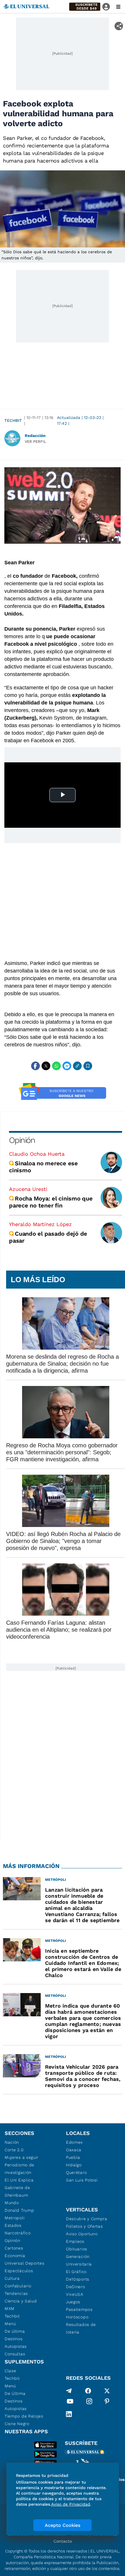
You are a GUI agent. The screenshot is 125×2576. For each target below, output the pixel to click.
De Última (15, 2393)
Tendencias (16, 2293)
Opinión (22, 1140)
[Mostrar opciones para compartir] (119, 26)
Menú (10, 2324)
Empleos (75, 2241)
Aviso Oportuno (82, 2234)
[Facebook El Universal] (88, 2391)
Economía (15, 2256)
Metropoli (15, 2218)
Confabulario (18, 2286)
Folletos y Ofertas (84, 2226)
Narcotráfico (18, 2233)
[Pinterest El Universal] (107, 2402)
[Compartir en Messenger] (67, 1066)
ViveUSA (75, 2294)
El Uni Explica (19, 2180)
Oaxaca (74, 2150)
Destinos (14, 2339)
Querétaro (76, 2172)
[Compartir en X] (46, 1066)
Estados (13, 2225)
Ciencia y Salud (21, 2301)
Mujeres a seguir (22, 2157)
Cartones (14, 2248)
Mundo (12, 2203)
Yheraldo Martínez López (40, 1224)
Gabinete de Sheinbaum (17, 2191)
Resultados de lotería (81, 2328)
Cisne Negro (17, 2424)
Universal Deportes (25, 2263)
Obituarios (77, 2249)
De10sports (78, 2279)
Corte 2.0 (14, 2150)
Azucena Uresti (28, 1189)
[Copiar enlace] (77, 1066)
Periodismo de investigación (19, 2169)
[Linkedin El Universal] (69, 2414)
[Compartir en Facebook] (35, 1066)
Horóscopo (77, 2317)
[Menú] (118, 7)
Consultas (15, 2354)
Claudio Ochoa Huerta (37, 1154)
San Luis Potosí (82, 2180)
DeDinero (76, 2287)
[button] (85, 7)
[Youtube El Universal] (70, 2402)
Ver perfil (35, 441)
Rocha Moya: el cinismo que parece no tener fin (51, 1202)
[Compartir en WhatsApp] (56, 1066)
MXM (10, 2309)
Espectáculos (19, 2271)
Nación (12, 2142)
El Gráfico (76, 2272)
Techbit (13, 420)
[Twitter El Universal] (107, 2391)
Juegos (73, 2302)
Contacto (63, 2541)
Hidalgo (74, 2165)
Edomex (74, 2142)
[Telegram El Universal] (69, 2391)
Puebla (73, 2157)
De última (15, 2331)
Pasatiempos (79, 2309)
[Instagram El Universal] (89, 2402)
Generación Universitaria (79, 2260)
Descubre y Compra (87, 2219)
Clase (10, 2371)
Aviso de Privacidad (71, 2504)
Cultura (12, 2278)
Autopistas (16, 2346)
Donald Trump (19, 2210)
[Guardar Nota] (88, 1066)
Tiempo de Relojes (24, 2416)
